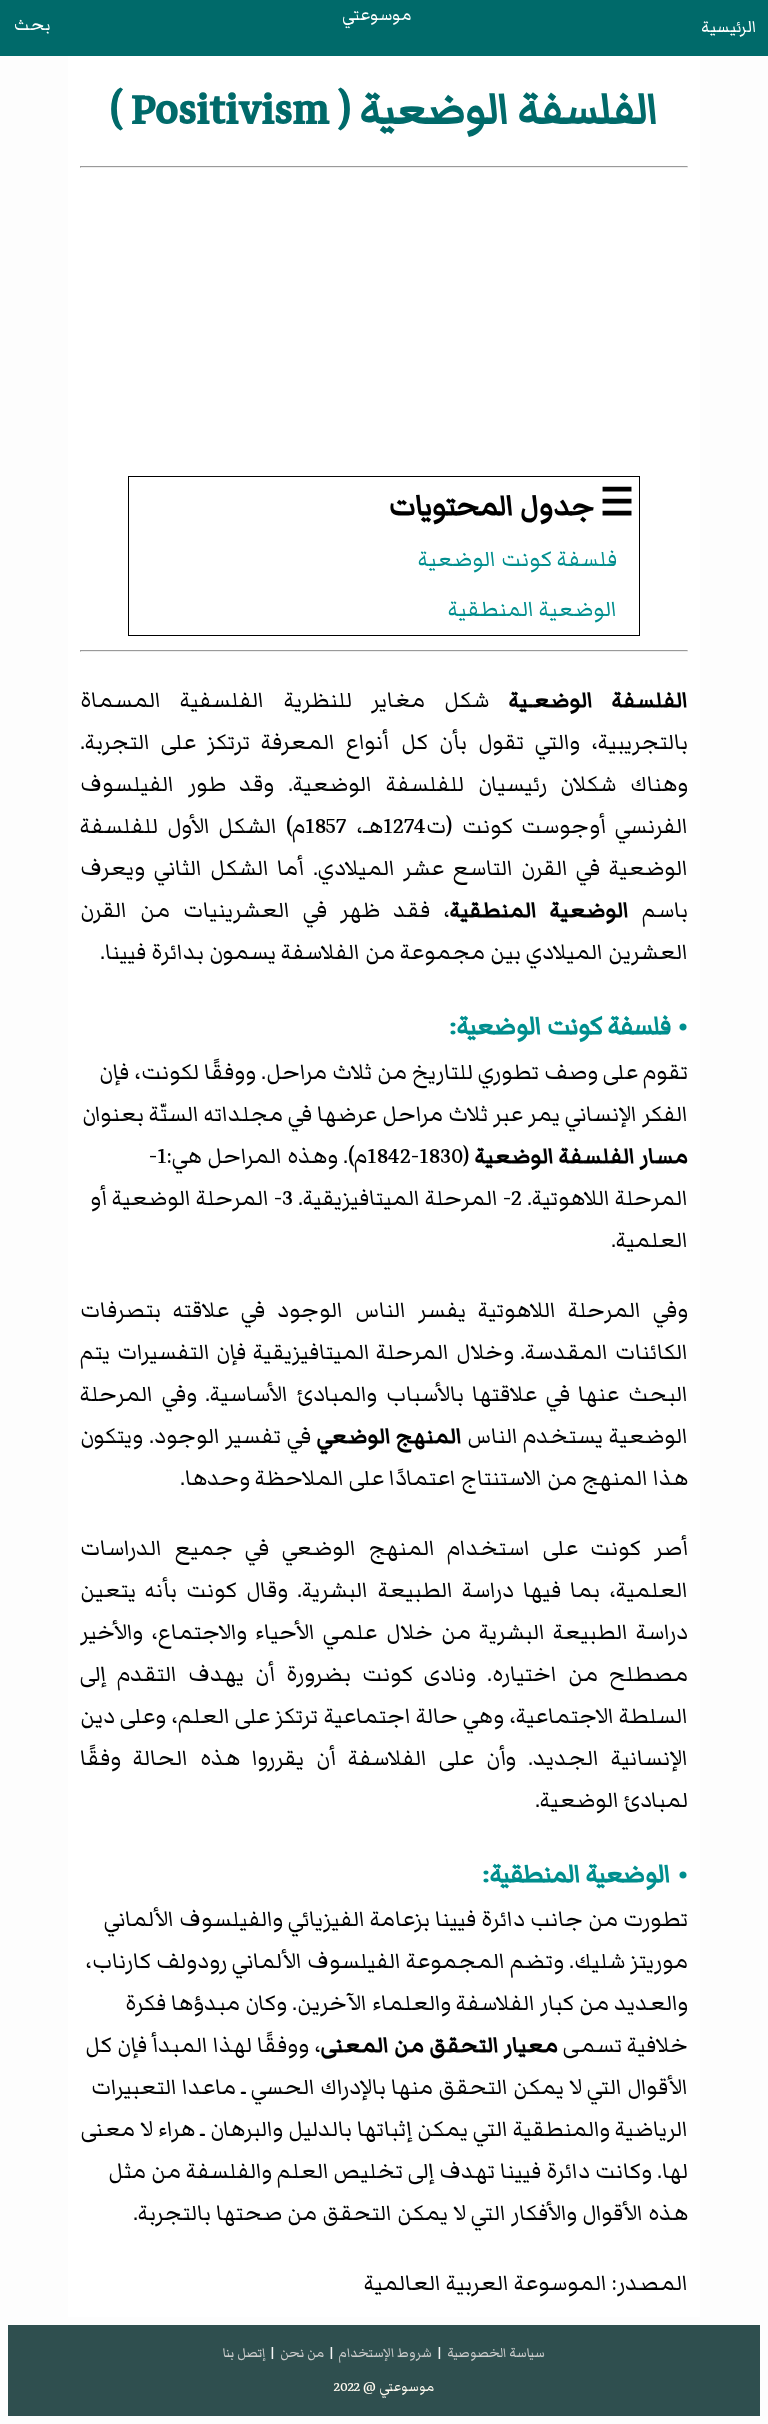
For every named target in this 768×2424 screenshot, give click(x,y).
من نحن (302, 2353)
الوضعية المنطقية (532, 609)
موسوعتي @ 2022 (384, 2387)
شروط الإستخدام (385, 2353)
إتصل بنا (244, 2353)
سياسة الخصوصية (496, 2353)
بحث (32, 25)
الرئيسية (728, 27)
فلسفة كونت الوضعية (517, 559)
